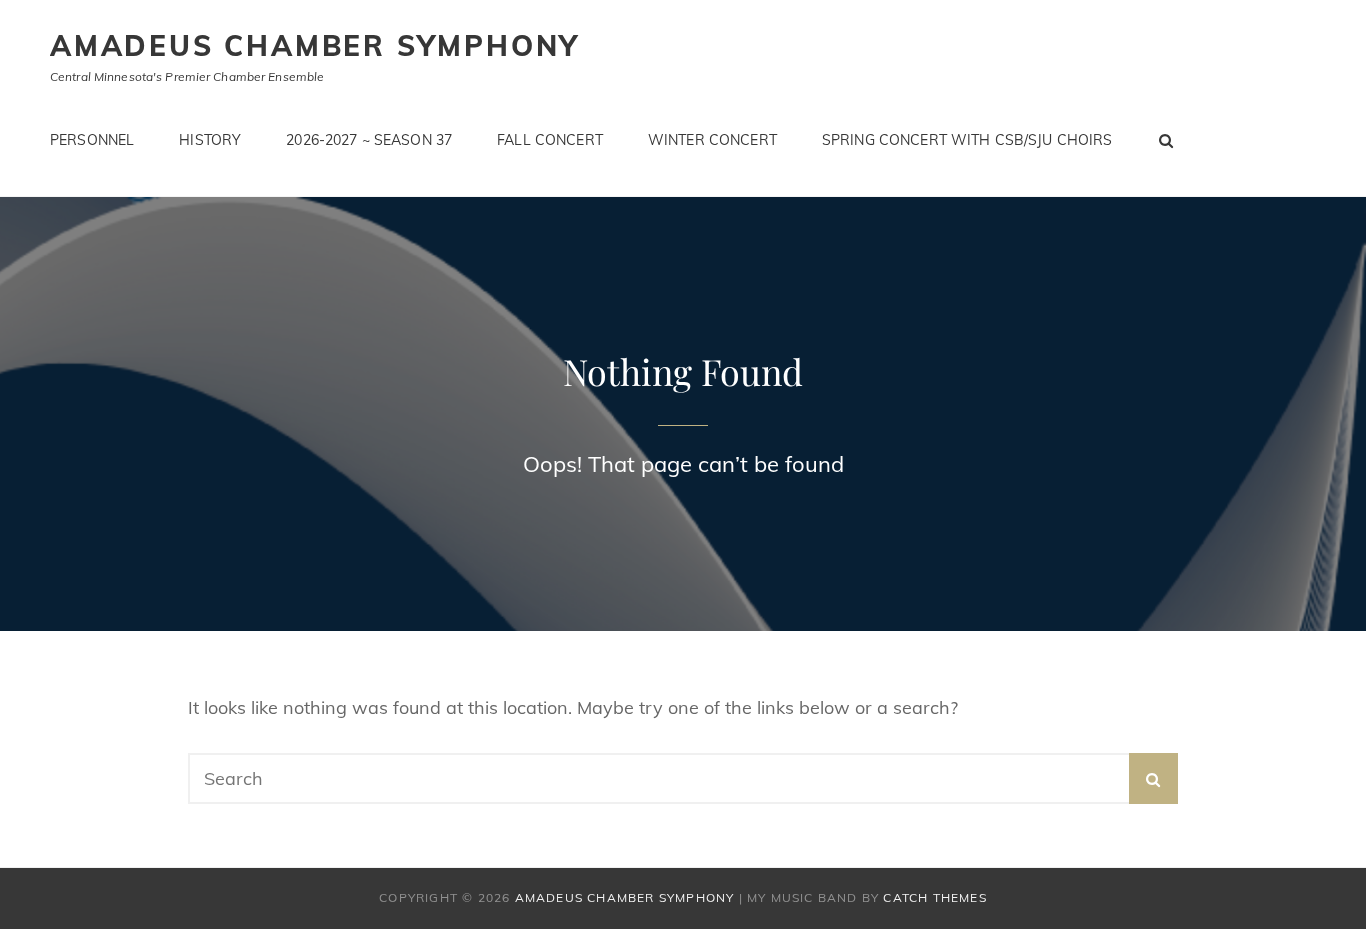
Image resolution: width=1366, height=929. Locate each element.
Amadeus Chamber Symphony (315, 45)
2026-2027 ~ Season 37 (369, 140)
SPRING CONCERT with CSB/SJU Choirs (967, 140)
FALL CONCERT (550, 140)
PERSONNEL (92, 140)
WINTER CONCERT (712, 140)
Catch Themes (934, 897)
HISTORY (210, 140)
